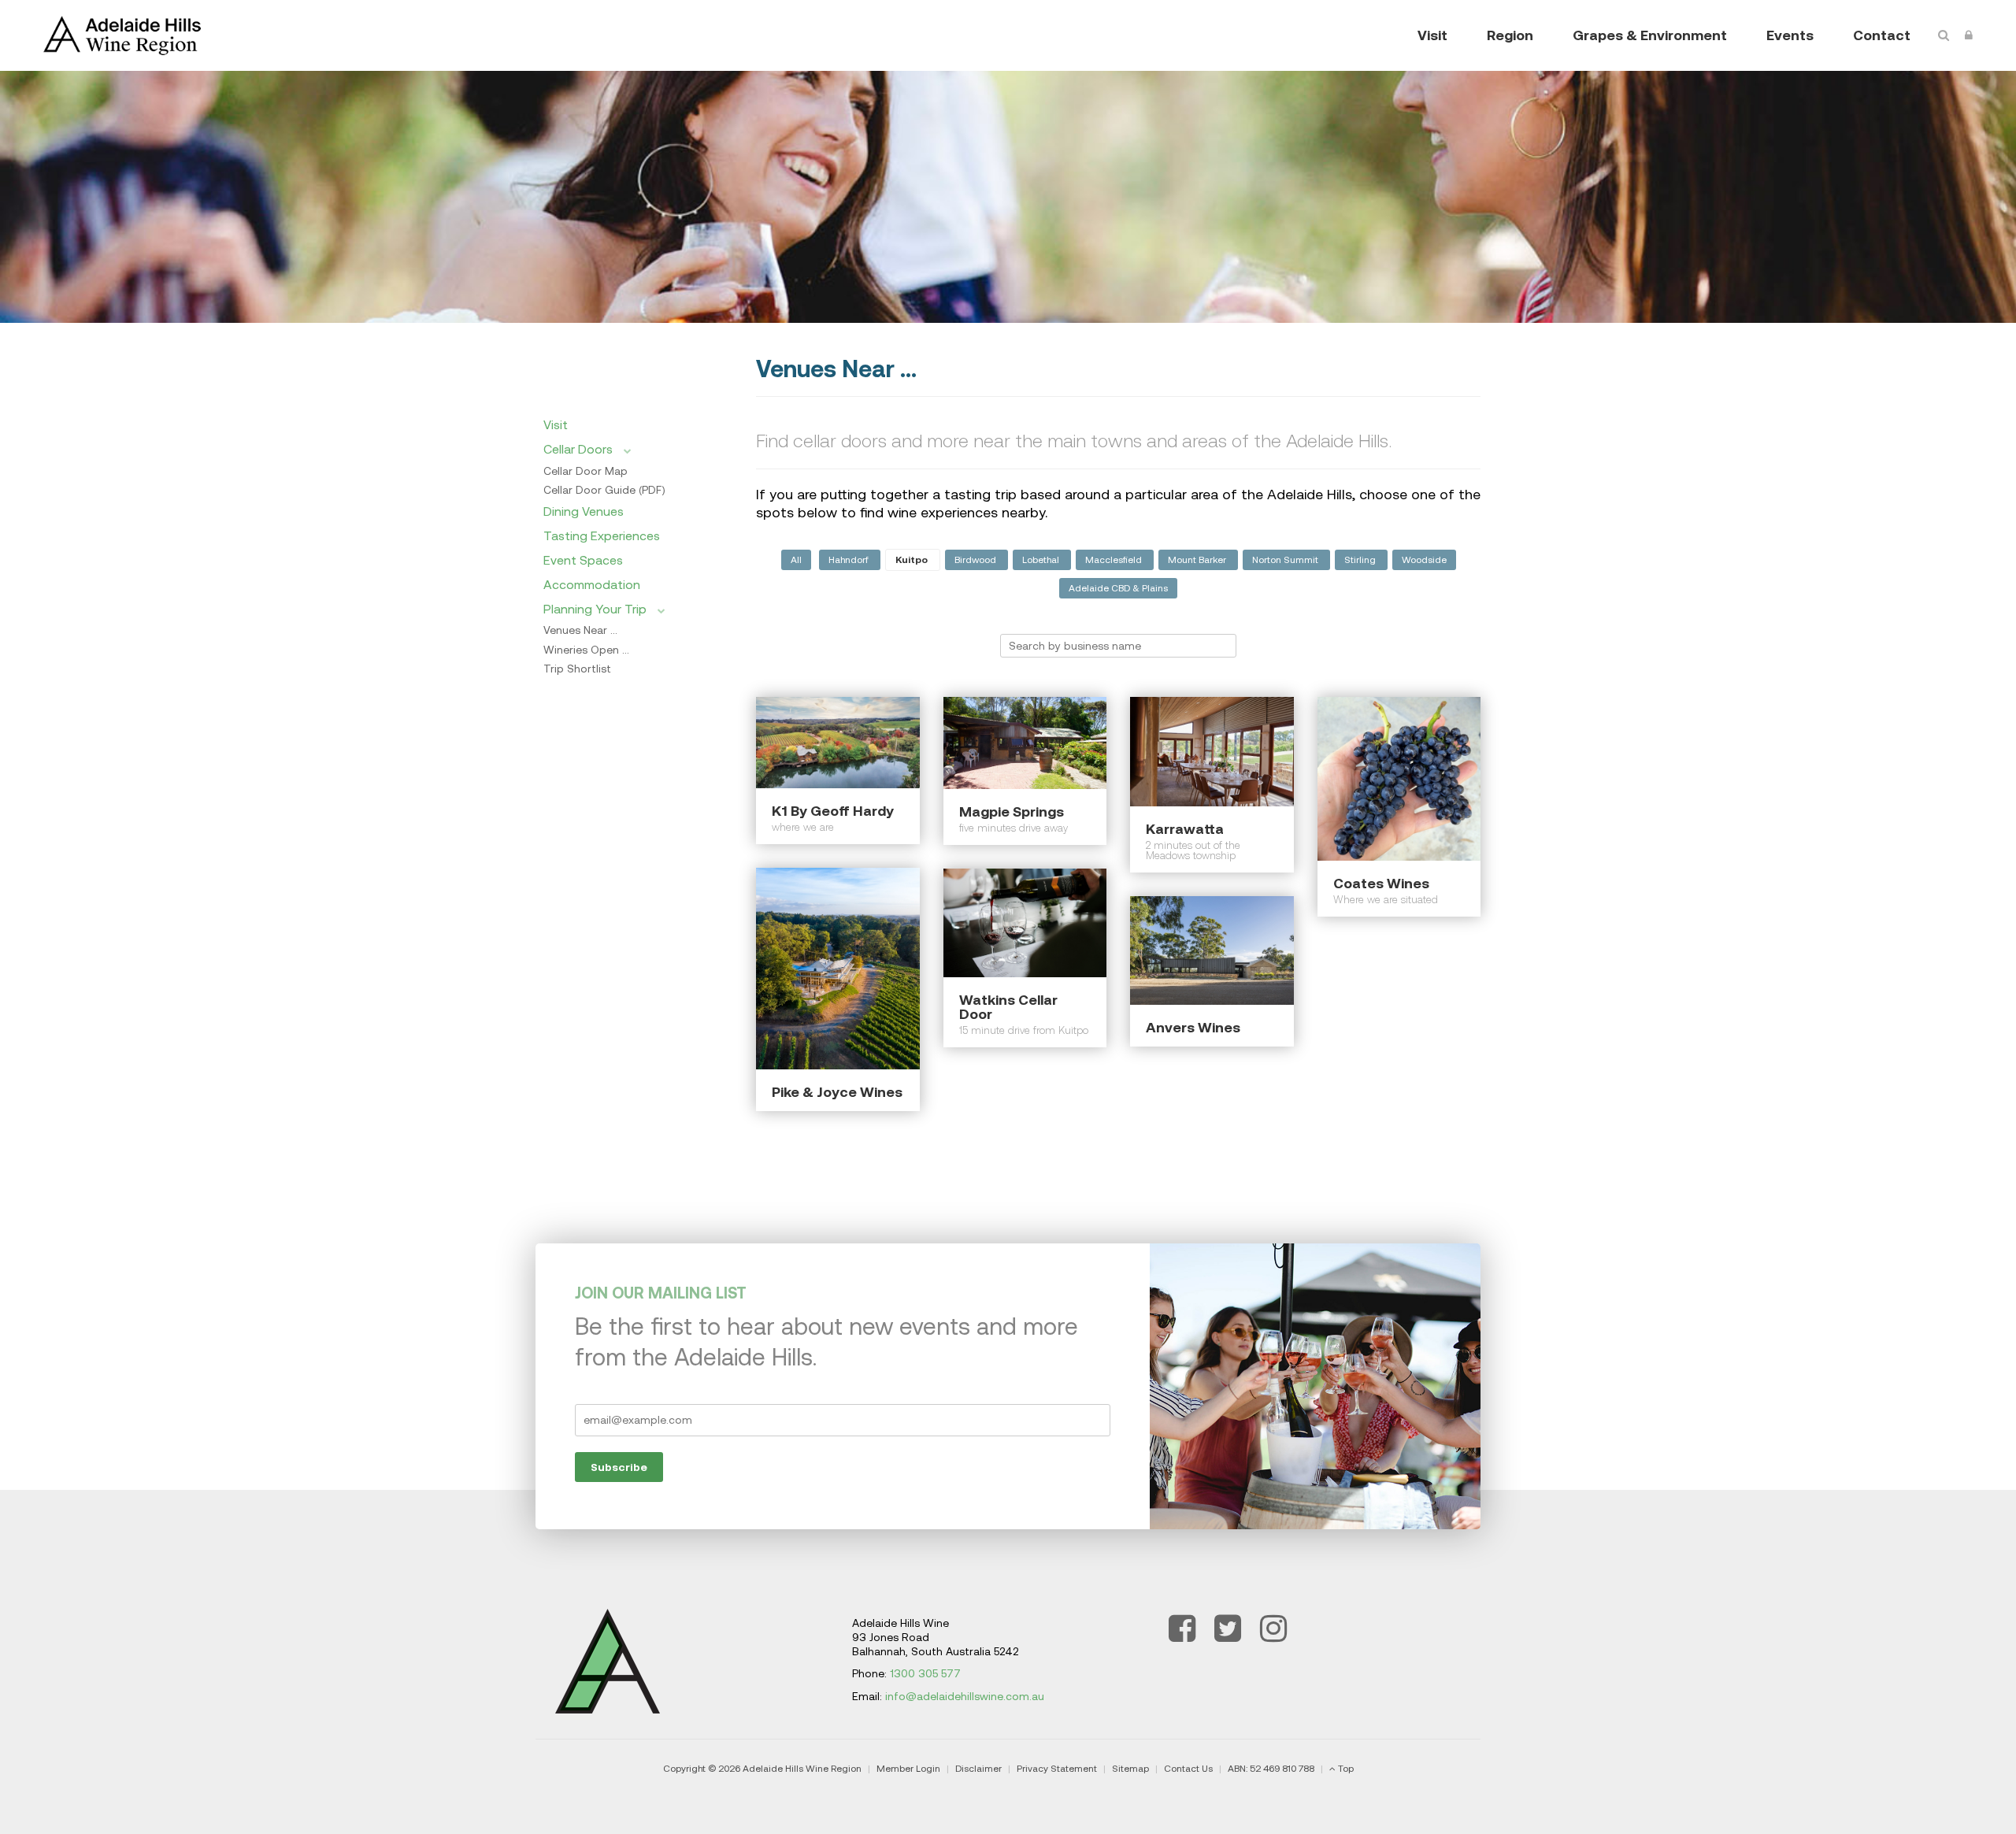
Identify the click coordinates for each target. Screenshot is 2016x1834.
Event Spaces (583, 560)
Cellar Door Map (586, 471)
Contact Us (1188, 1769)
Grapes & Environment (1650, 35)
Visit (1432, 35)
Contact (1882, 35)
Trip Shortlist (577, 669)
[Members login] (1969, 35)
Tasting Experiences (602, 535)
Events (1790, 35)
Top (1346, 1769)
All (796, 560)
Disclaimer (978, 1769)
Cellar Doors (580, 449)
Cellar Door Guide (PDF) (604, 490)
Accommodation (592, 584)
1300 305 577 (925, 1673)
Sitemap (1130, 1769)
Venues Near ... (580, 630)
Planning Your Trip (597, 609)
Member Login (908, 1769)
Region (1510, 35)
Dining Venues (584, 511)
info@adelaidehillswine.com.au (965, 1696)
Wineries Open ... (586, 650)
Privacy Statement (1057, 1769)
